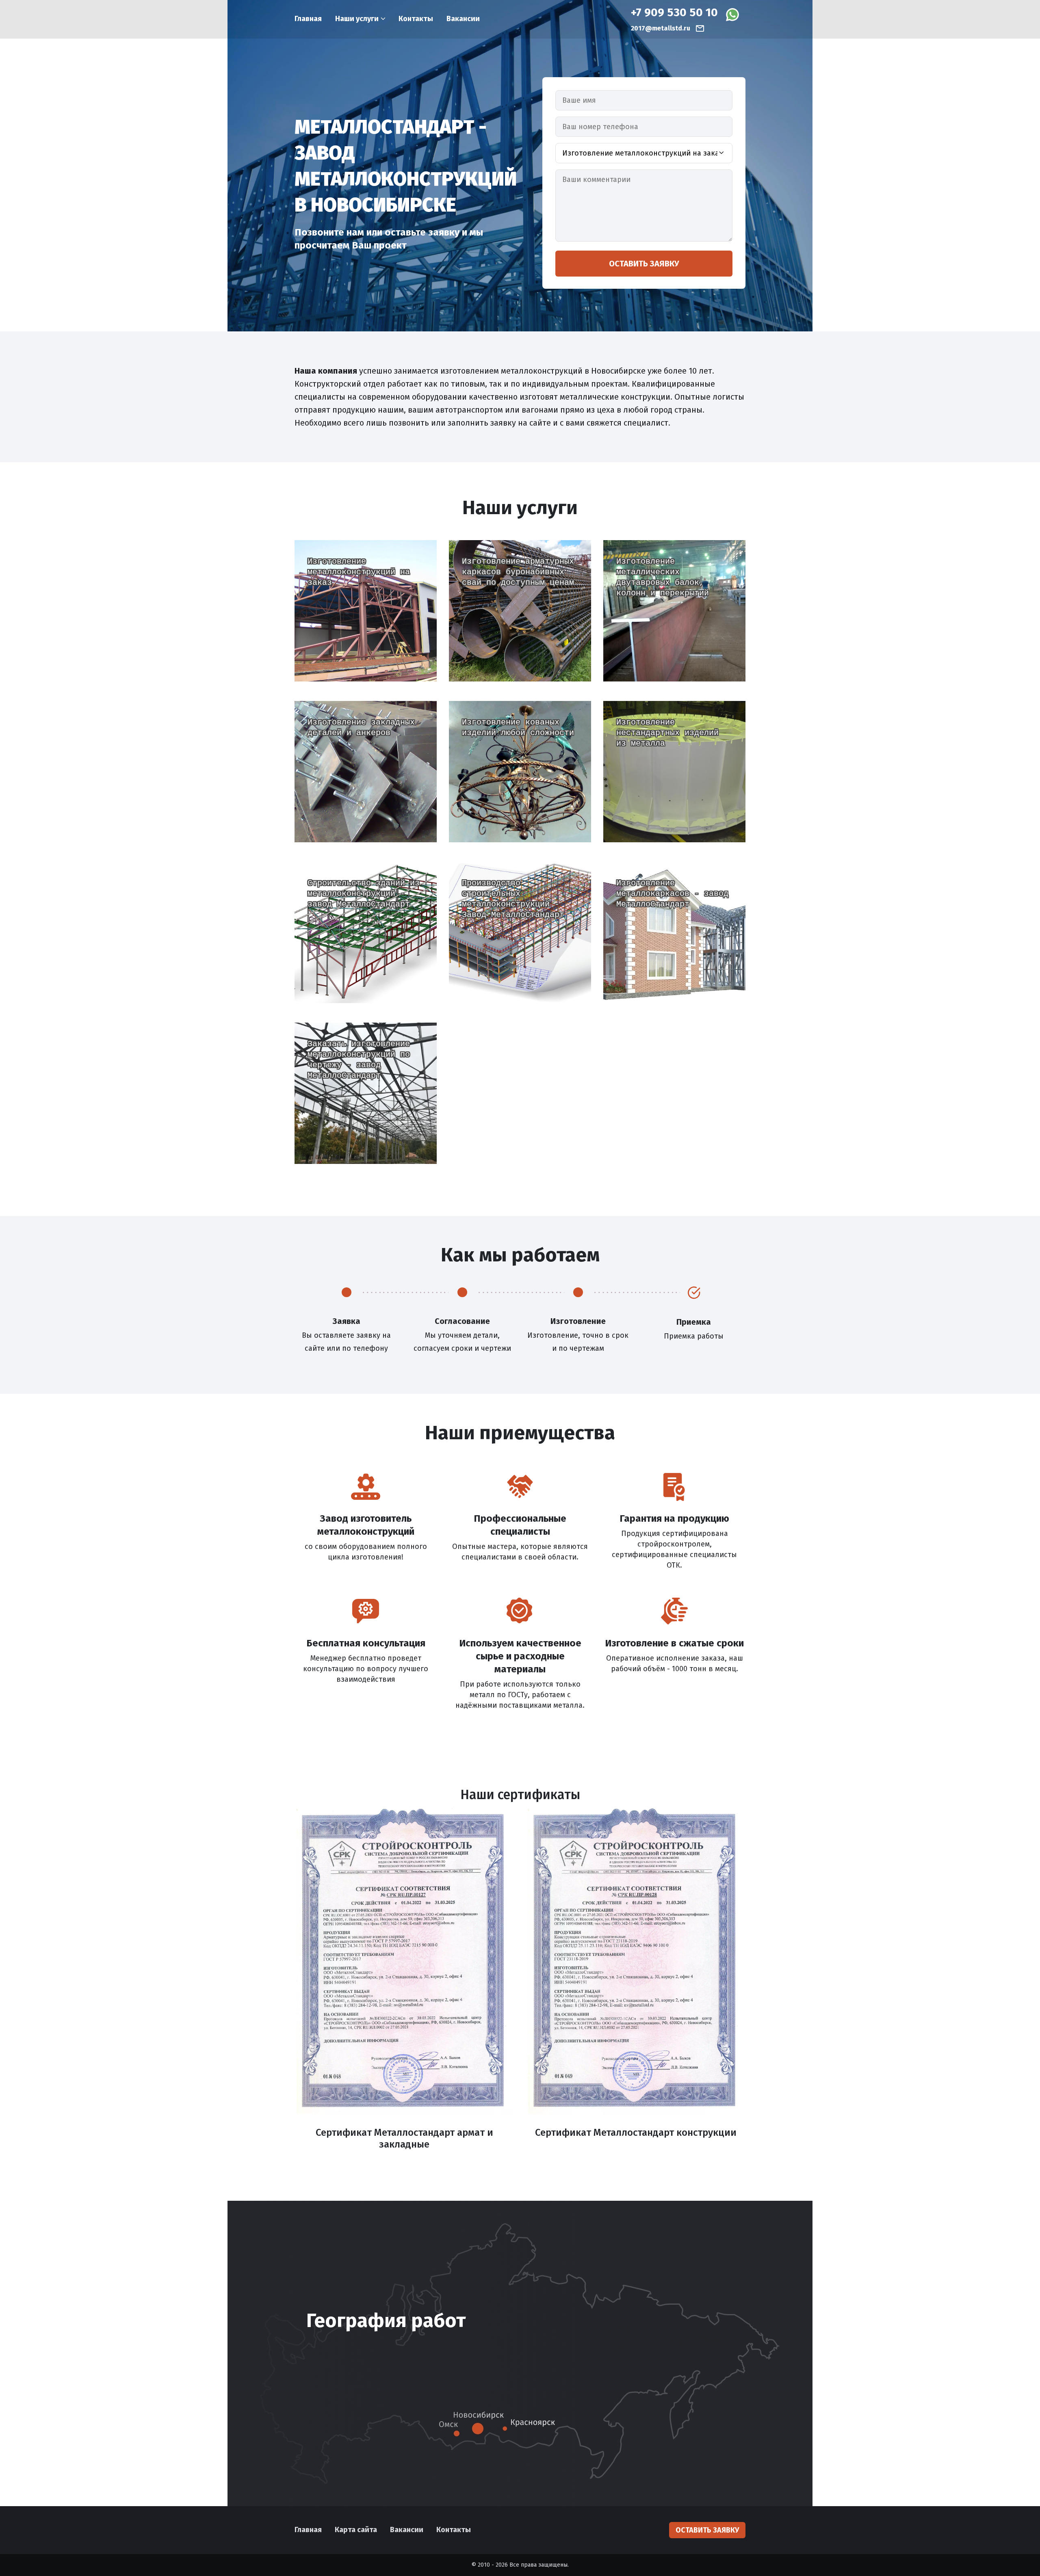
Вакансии (463, 19)
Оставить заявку (644, 264)
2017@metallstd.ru (661, 28)
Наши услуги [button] (357, 19)
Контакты (416, 19)
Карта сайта (356, 2530)
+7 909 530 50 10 (674, 13)
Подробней (337, 632)
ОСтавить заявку (366, 658)
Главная (308, 19)
